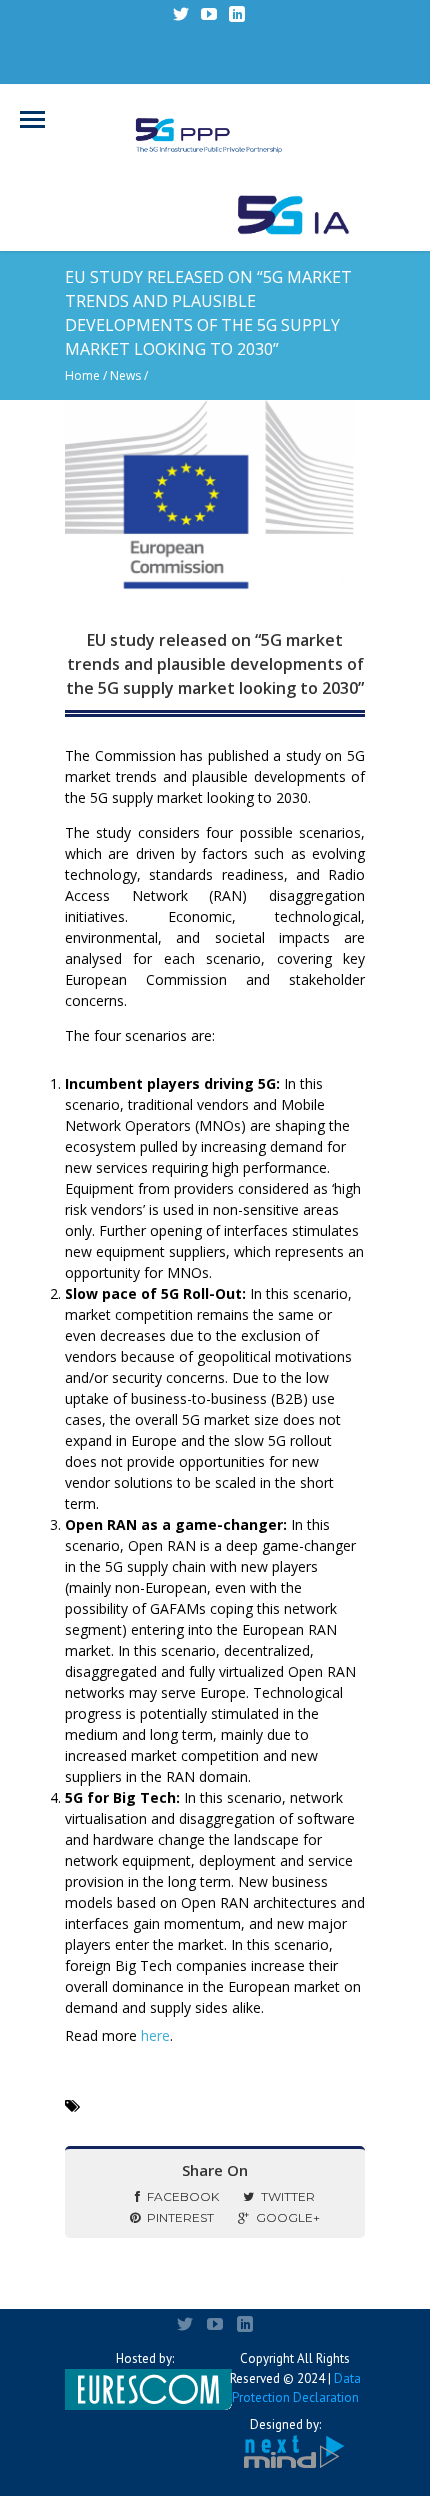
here (155, 2035)
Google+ (288, 2217)
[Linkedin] (237, 14)
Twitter (288, 2196)
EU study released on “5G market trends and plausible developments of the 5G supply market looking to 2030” (215, 664)
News (125, 375)
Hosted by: (145, 2358)
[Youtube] (209, 14)
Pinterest (180, 2217)
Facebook (183, 2196)
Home (82, 375)
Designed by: (285, 2424)
